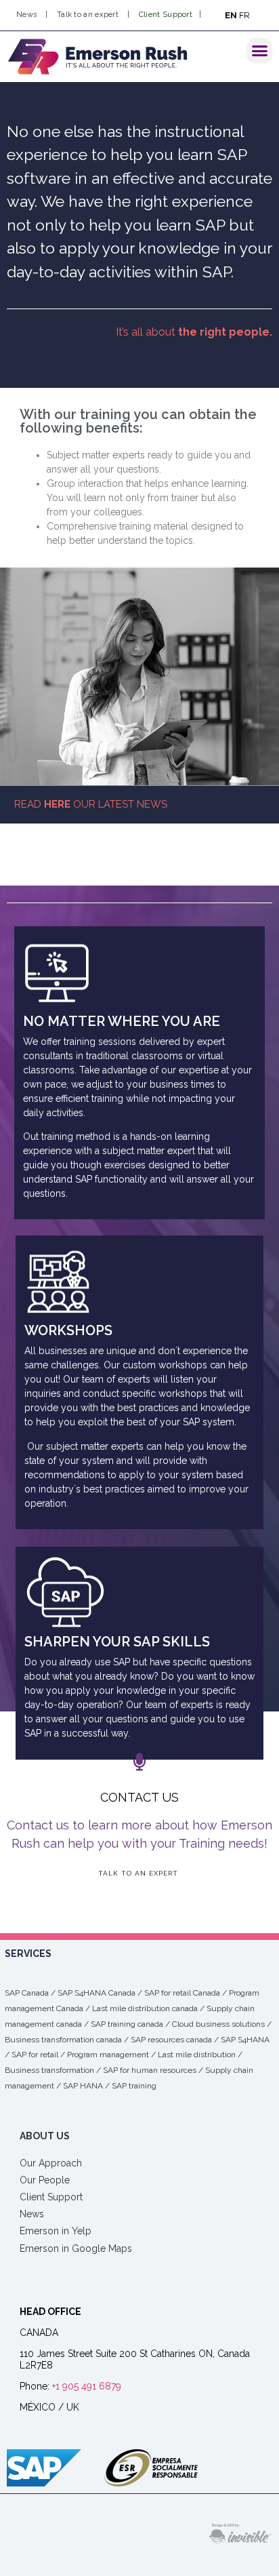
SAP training (134, 2086)
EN (231, 15)
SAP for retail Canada (182, 1993)
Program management (108, 2055)
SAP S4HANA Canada (96, 1993)
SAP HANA (83, 2086)
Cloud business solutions (218, 2024)
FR (244, 15)
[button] (259, 51)
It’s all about (194, 332)
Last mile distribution (197, 2055)
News (26, 15)
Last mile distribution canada (145, 2008)
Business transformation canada (63, 2040)
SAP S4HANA (245, 2040)
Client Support (166, 15)
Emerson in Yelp (56, 2231)
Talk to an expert (89, 15)
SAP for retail (35, 2055)
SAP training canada (127, 2024)
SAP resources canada (171, 2040)
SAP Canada (27, 1993)
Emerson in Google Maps (76, 2248)
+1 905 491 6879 (87, 2386)
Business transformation (49, 2070)
